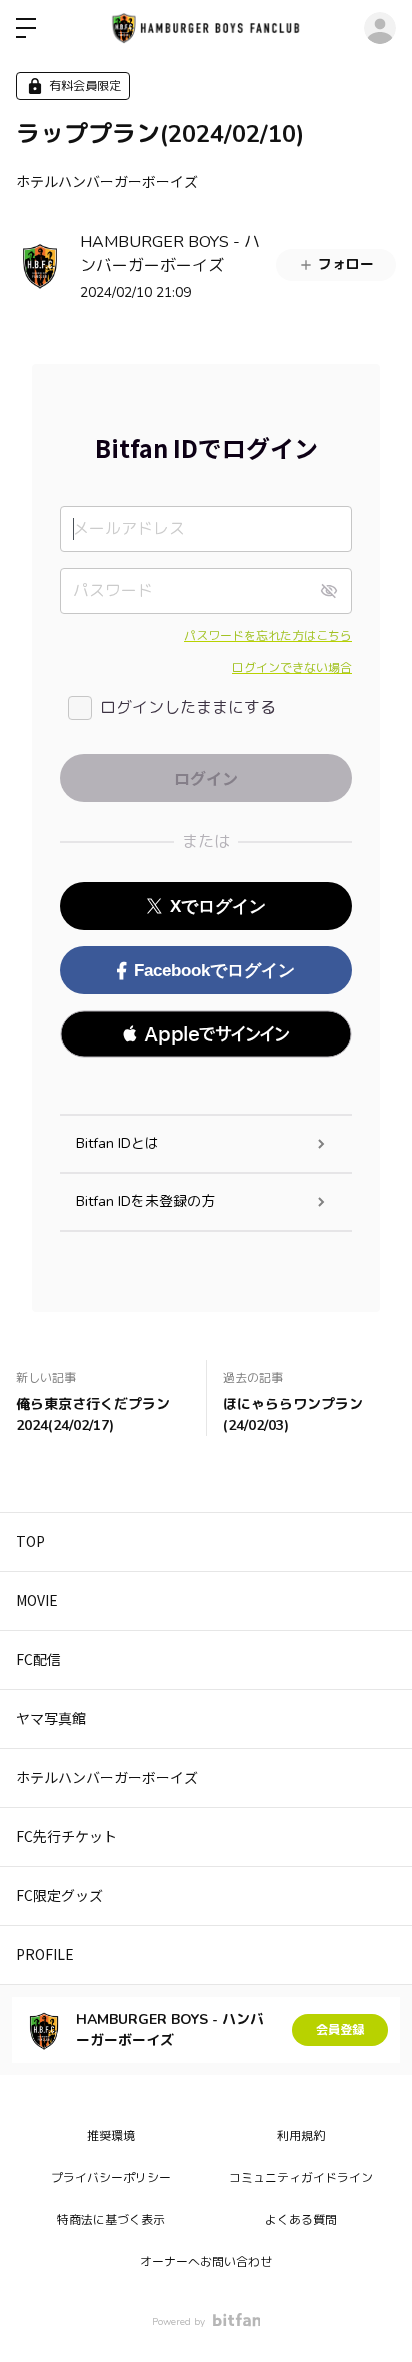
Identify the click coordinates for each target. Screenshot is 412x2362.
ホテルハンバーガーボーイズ (107, 181)
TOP (30, 1541)
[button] (206, 1034)
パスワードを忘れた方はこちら (268, 636)
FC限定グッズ (59, 1895)
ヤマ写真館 (51, 1718)
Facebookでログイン (214, 970)
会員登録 (340, 2030)
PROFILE (45, 1954)
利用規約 (301, 2136)
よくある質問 (301, 2220)
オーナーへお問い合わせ (206, 2262)
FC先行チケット (66, 1836)
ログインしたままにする (188, 708)
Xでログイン (218, 906)
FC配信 (38, 1659)
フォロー (346, 264)
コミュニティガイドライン (301, 2178)
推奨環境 (111, 2136)
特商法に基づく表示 (111, 2220)
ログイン (380, 28)
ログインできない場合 (292, 668)
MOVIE (37, 1600)
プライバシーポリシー (111, 2178)
